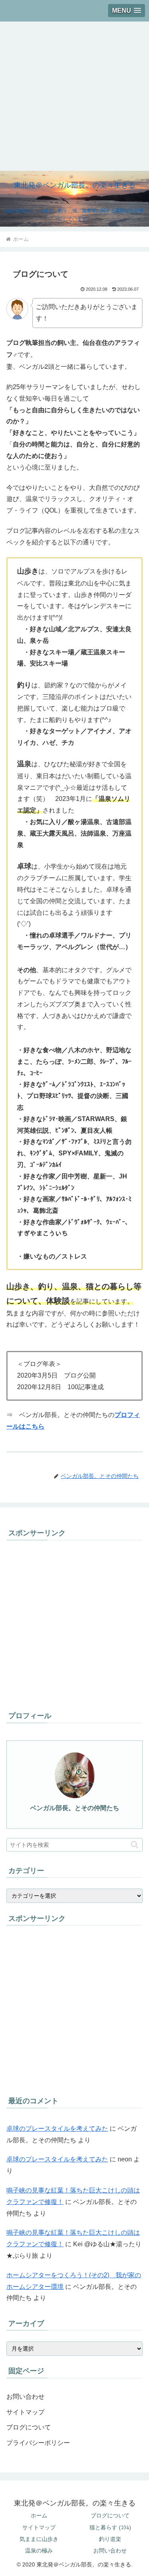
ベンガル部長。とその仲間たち (75, 1808)
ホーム (39, 2515)
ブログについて (29, 2427)
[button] (134, 1845)
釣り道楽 (110, 2539)
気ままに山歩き (39, 2539)
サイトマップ (25, 2412)
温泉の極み (39, 2551)
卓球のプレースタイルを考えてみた (57, 2129)
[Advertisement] (74, 96)
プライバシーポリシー (38, 2443)
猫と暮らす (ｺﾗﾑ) (110, 2527)
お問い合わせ (25, 2397)
